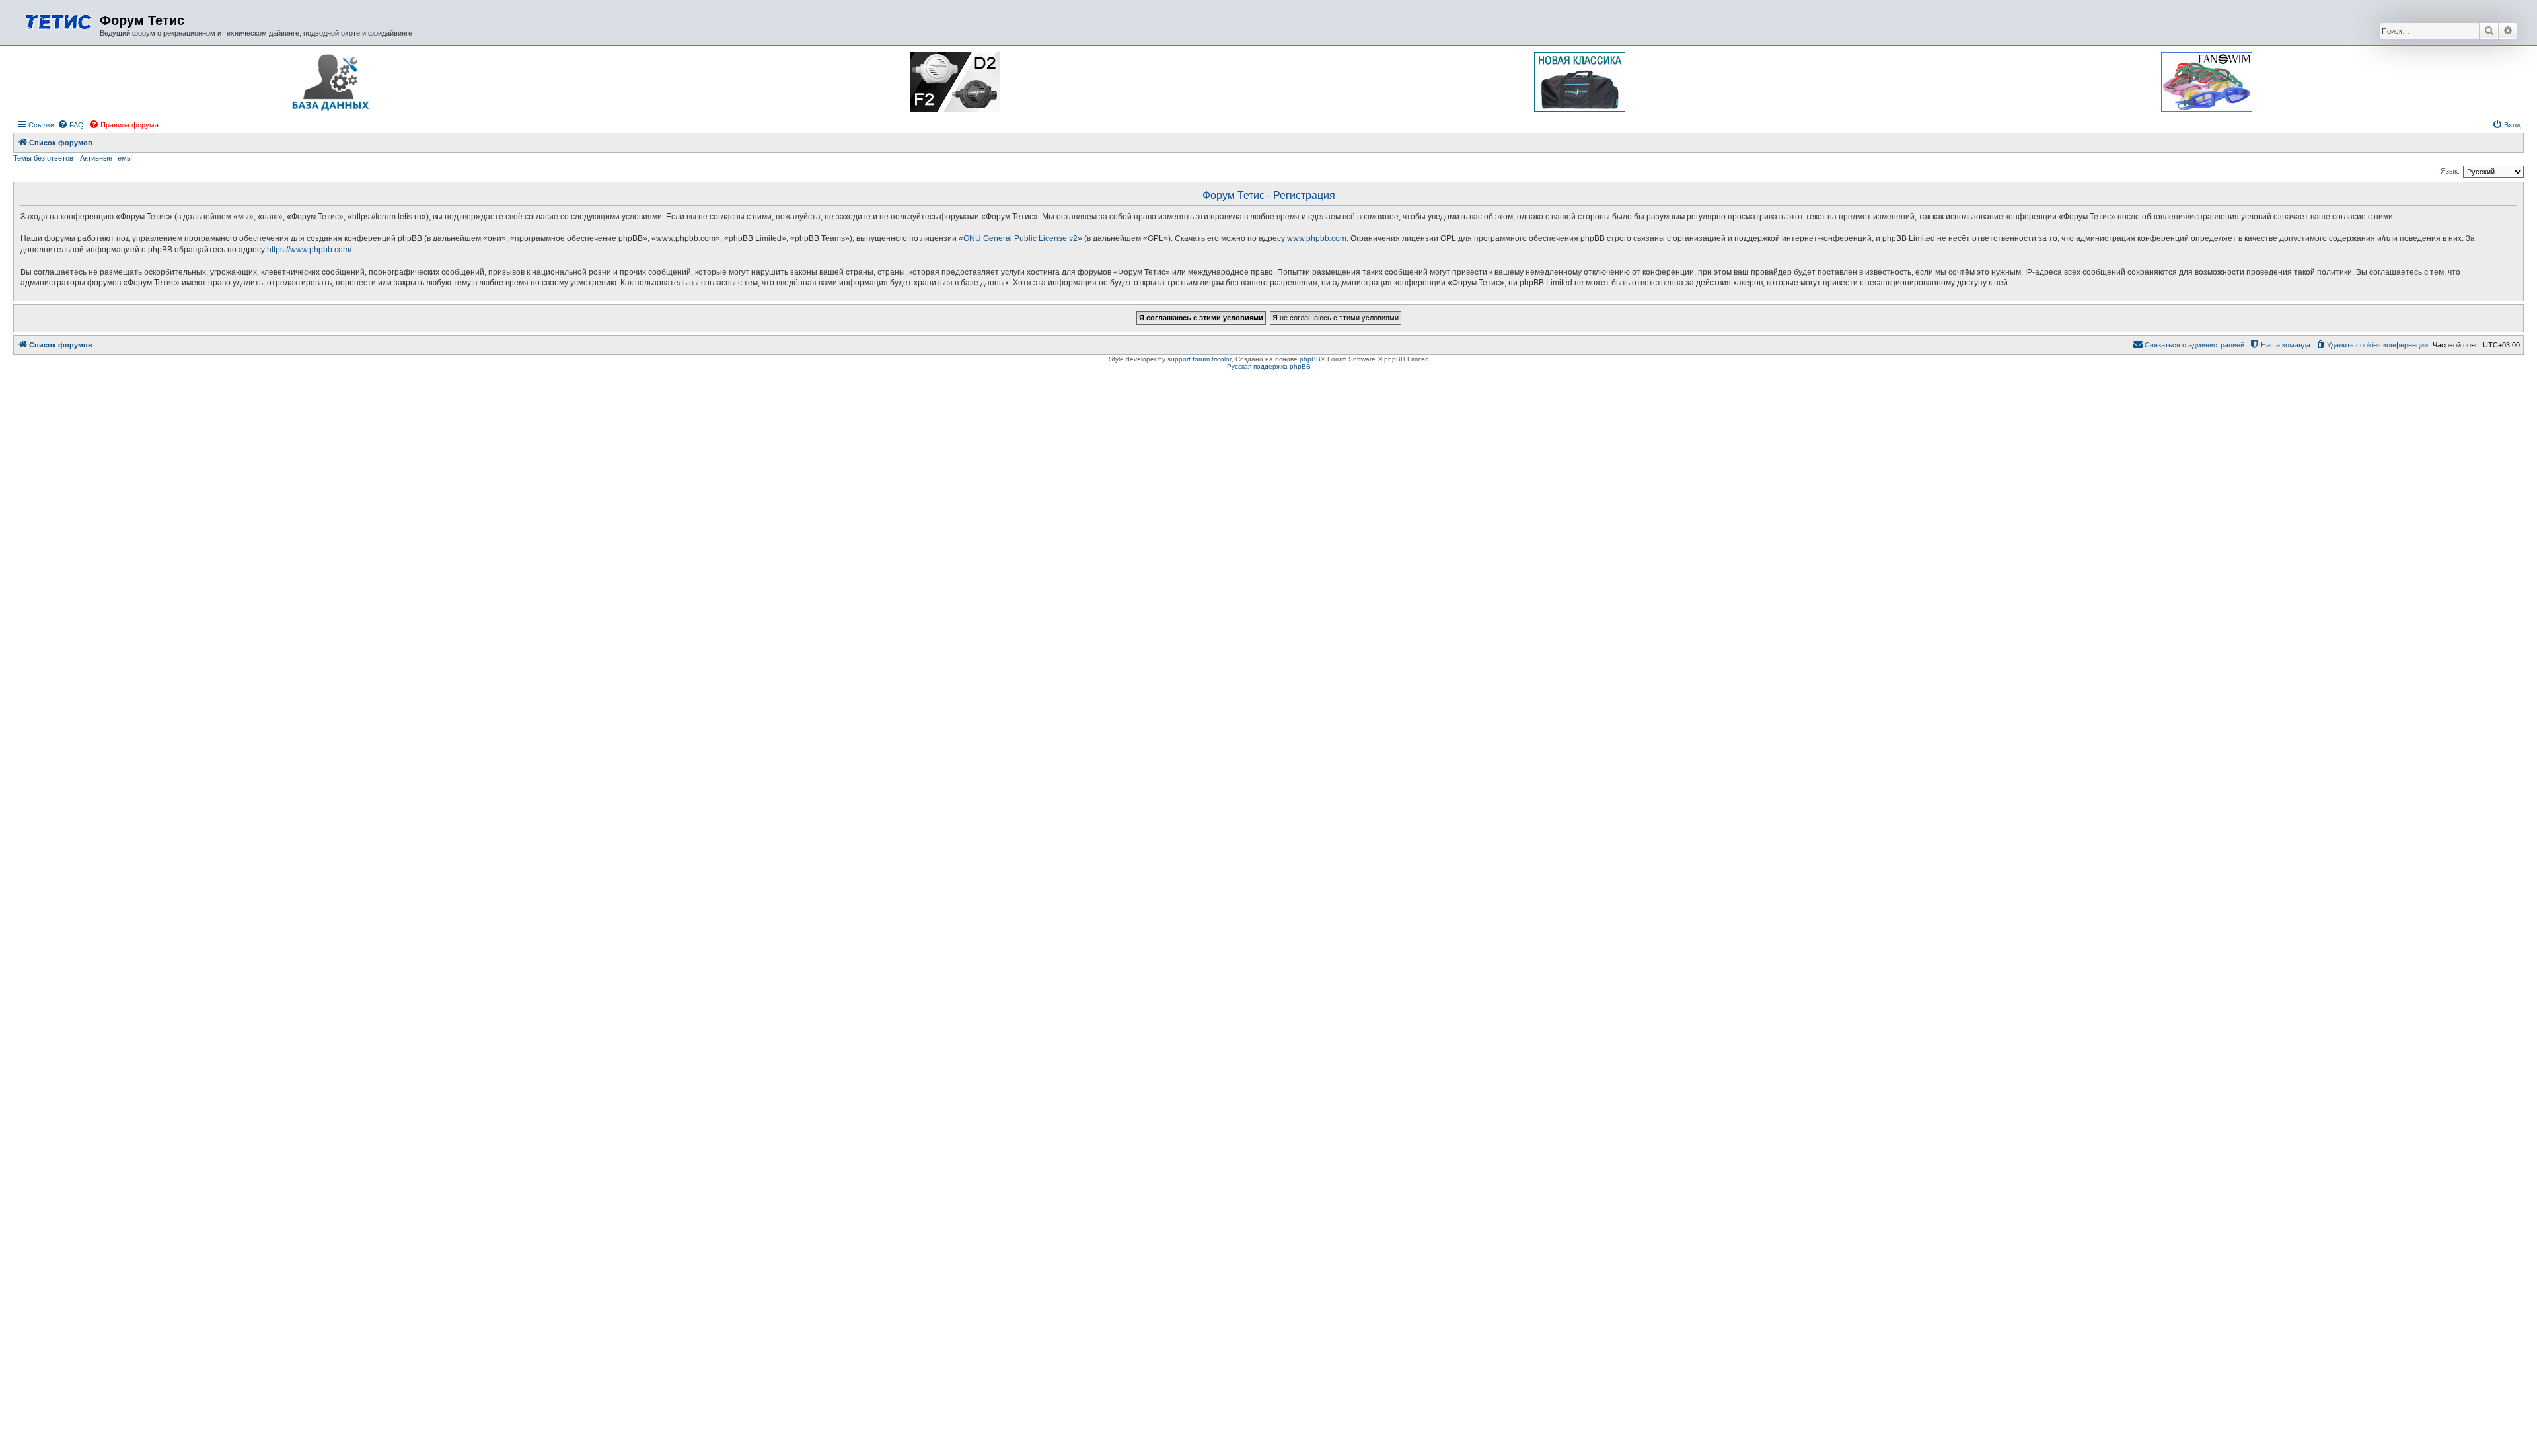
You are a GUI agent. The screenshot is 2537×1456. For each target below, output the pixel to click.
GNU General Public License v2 (1020, 238)
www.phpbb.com (1317, 238)
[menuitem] (71, 125)
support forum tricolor (1199, 359)
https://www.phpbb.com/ (309, 250)
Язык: (2450, 171)
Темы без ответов (43, 158)
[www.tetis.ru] (58, 21)
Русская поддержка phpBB (1269, 366)
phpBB (1310, 359)
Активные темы (106, 158)
